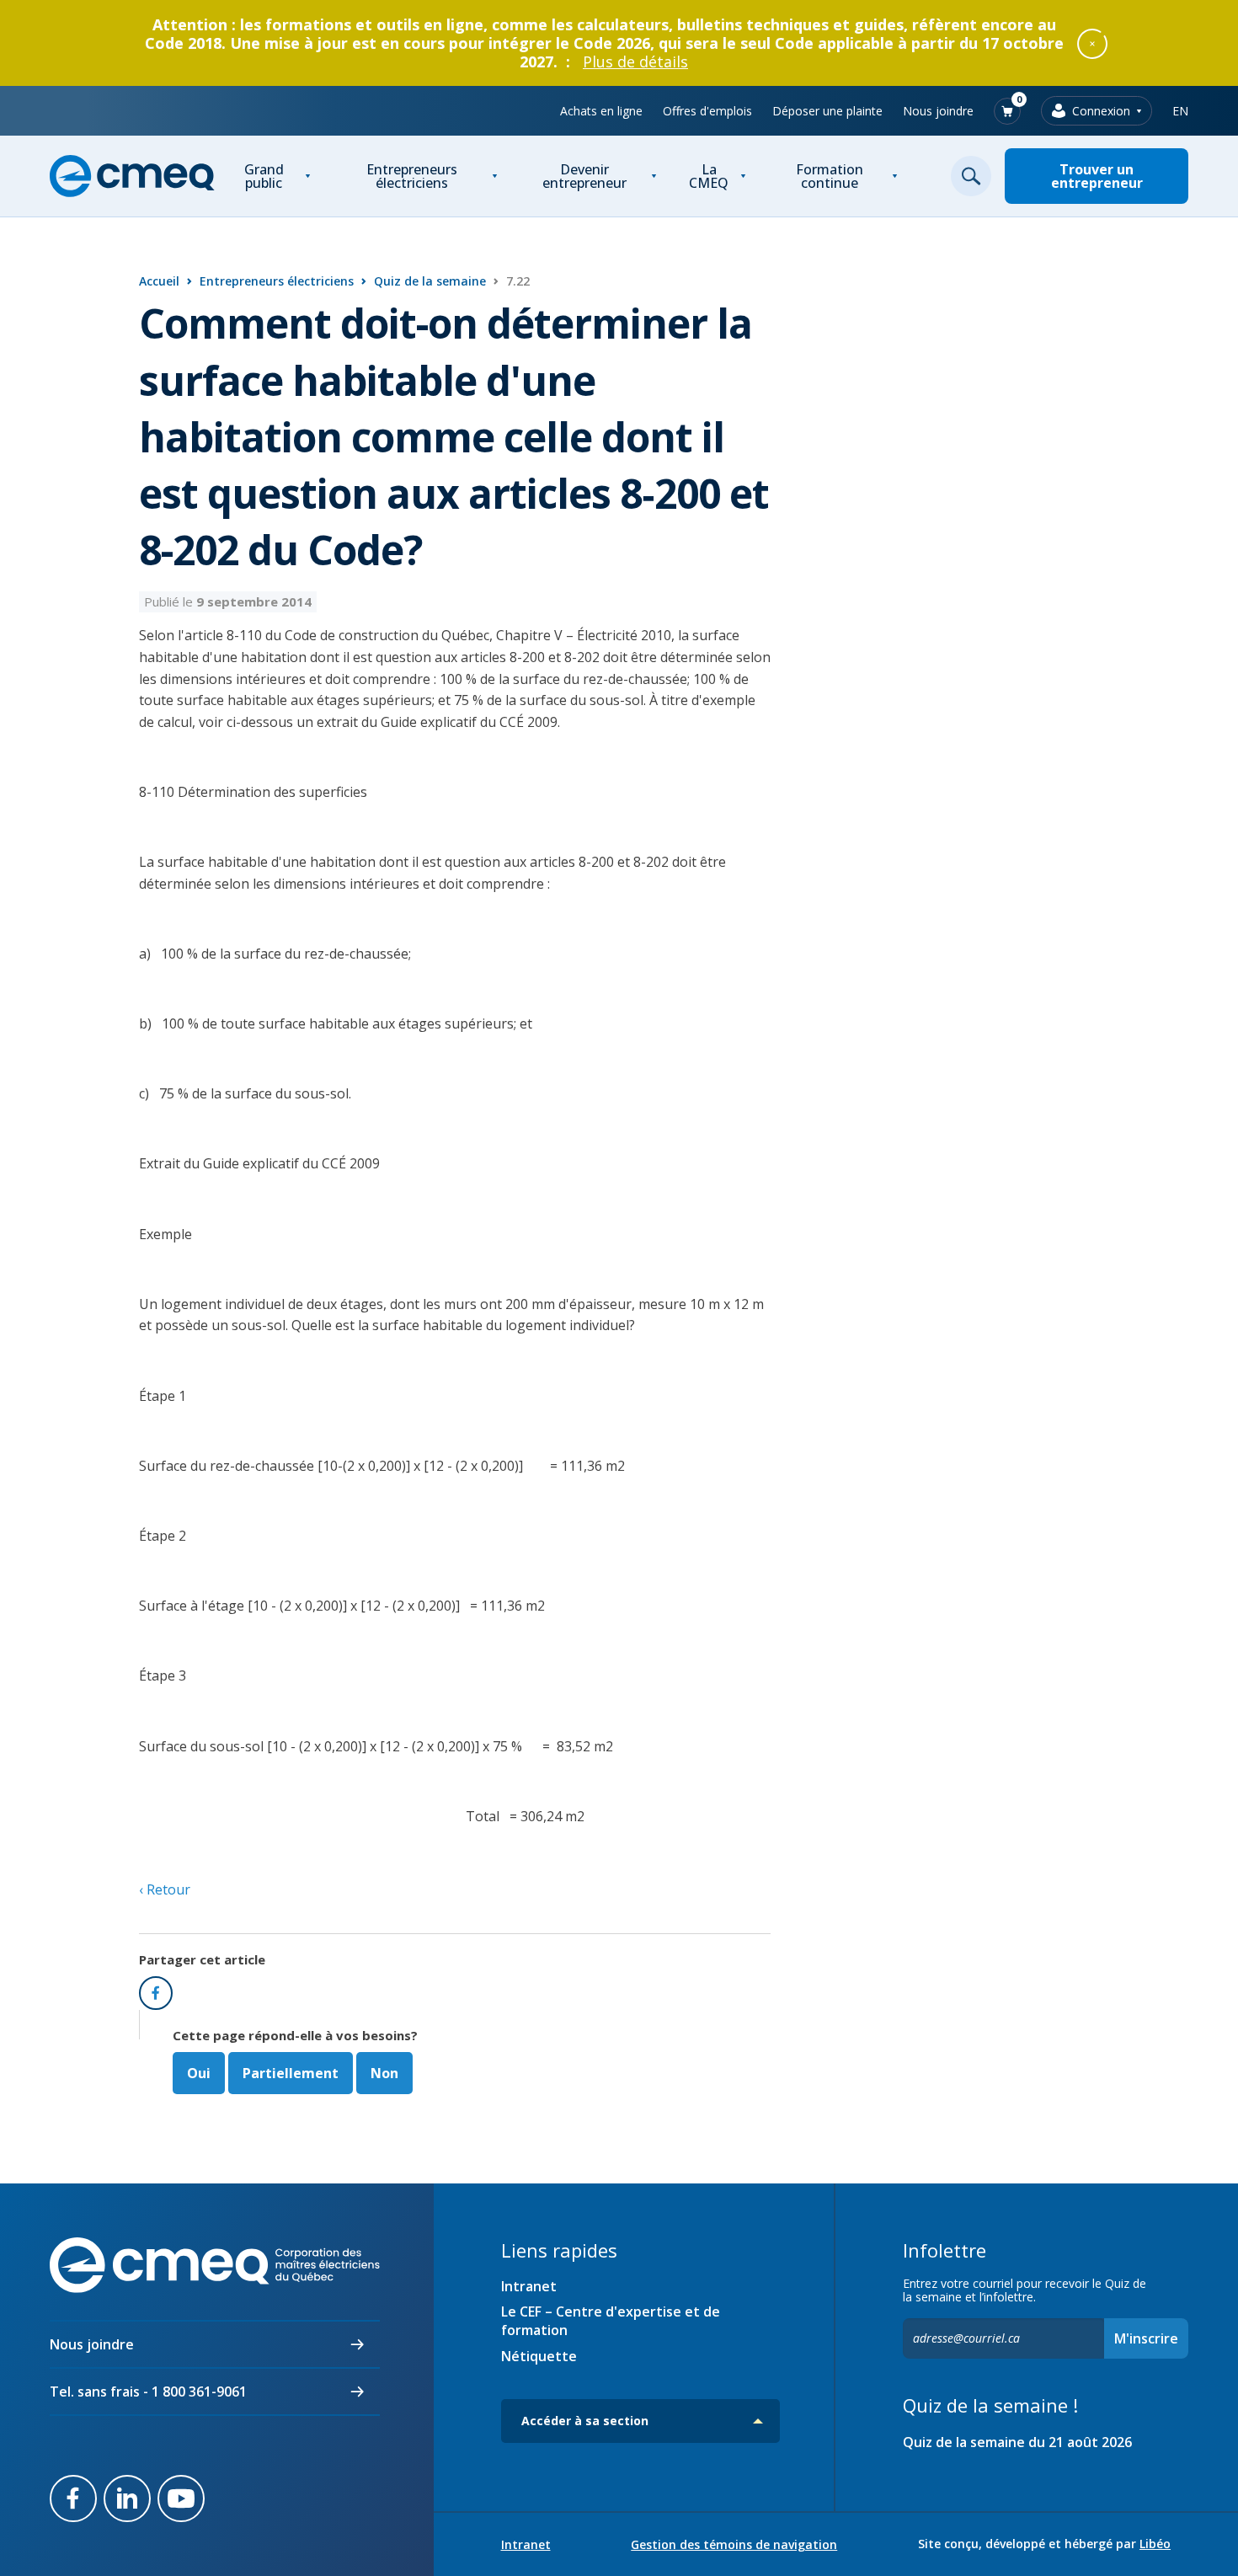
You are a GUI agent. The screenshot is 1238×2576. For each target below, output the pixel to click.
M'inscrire (1146, 2338)
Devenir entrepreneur (584, 176)
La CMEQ (709, 176)
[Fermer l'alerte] (1092, 43)
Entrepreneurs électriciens (412, 176)
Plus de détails (635, 61)
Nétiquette (539, 2356)
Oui (199, 2073)
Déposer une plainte (827, 111)
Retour (167, 1889)
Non (384, 2073)
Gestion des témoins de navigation (734, 2545)
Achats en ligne (601, 111)
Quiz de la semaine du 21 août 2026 (1017, 2442)
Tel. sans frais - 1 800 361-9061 (148, 2392)
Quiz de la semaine (430, 281)
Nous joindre (938, 111)
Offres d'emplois (707, 111)
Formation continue (830, 176)
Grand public (264, 176)
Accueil (159, 281)
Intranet (529, 2286)
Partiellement (291, 2073)
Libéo (1155, 2544)
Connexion (1101, 111)
